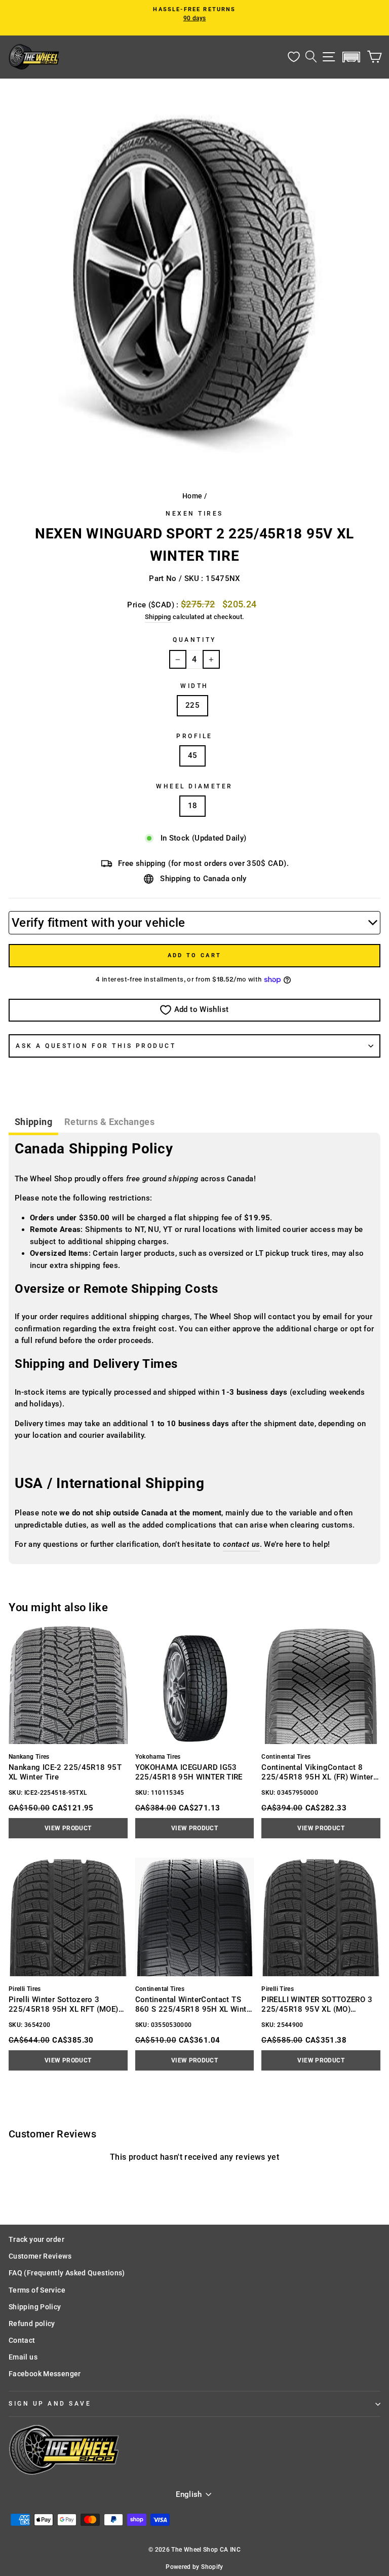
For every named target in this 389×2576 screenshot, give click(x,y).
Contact (22, 2340)
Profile (194, 736)
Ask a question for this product (96, 1046)
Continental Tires (286, 1757)
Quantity (194, 640)
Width (194, 686)
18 (193, 806)
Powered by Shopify (194, 2567)
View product (68, 1828)
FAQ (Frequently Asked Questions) (67, 2273)
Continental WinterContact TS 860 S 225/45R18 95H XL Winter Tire (194, 2004)
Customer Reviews (40, 2256)
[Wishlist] (294, 57)
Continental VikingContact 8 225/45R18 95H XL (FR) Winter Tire (317, 1772)
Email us (23, 2357)
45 (193, 755)
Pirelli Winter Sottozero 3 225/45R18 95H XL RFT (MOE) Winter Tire (64, 2004)
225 (192, 705)
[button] (352, 57)
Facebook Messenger (45, 2374)
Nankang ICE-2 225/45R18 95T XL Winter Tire (65, 1772)
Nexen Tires (194, 514)
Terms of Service (37, 2290)
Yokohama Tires (158, 1757)
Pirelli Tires (25, 1989)
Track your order (36, 2239)
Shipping (158, 617)
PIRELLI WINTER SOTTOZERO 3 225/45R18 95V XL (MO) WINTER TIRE (317, 2004)
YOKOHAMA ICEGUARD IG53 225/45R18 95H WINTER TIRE (189, 1772)
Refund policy (32, 2324)
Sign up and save (50, 2404)
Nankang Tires (29, 1757)
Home (192, 496)
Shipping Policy (35, 2307)
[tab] (33, 1123)
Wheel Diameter (194, 786)
